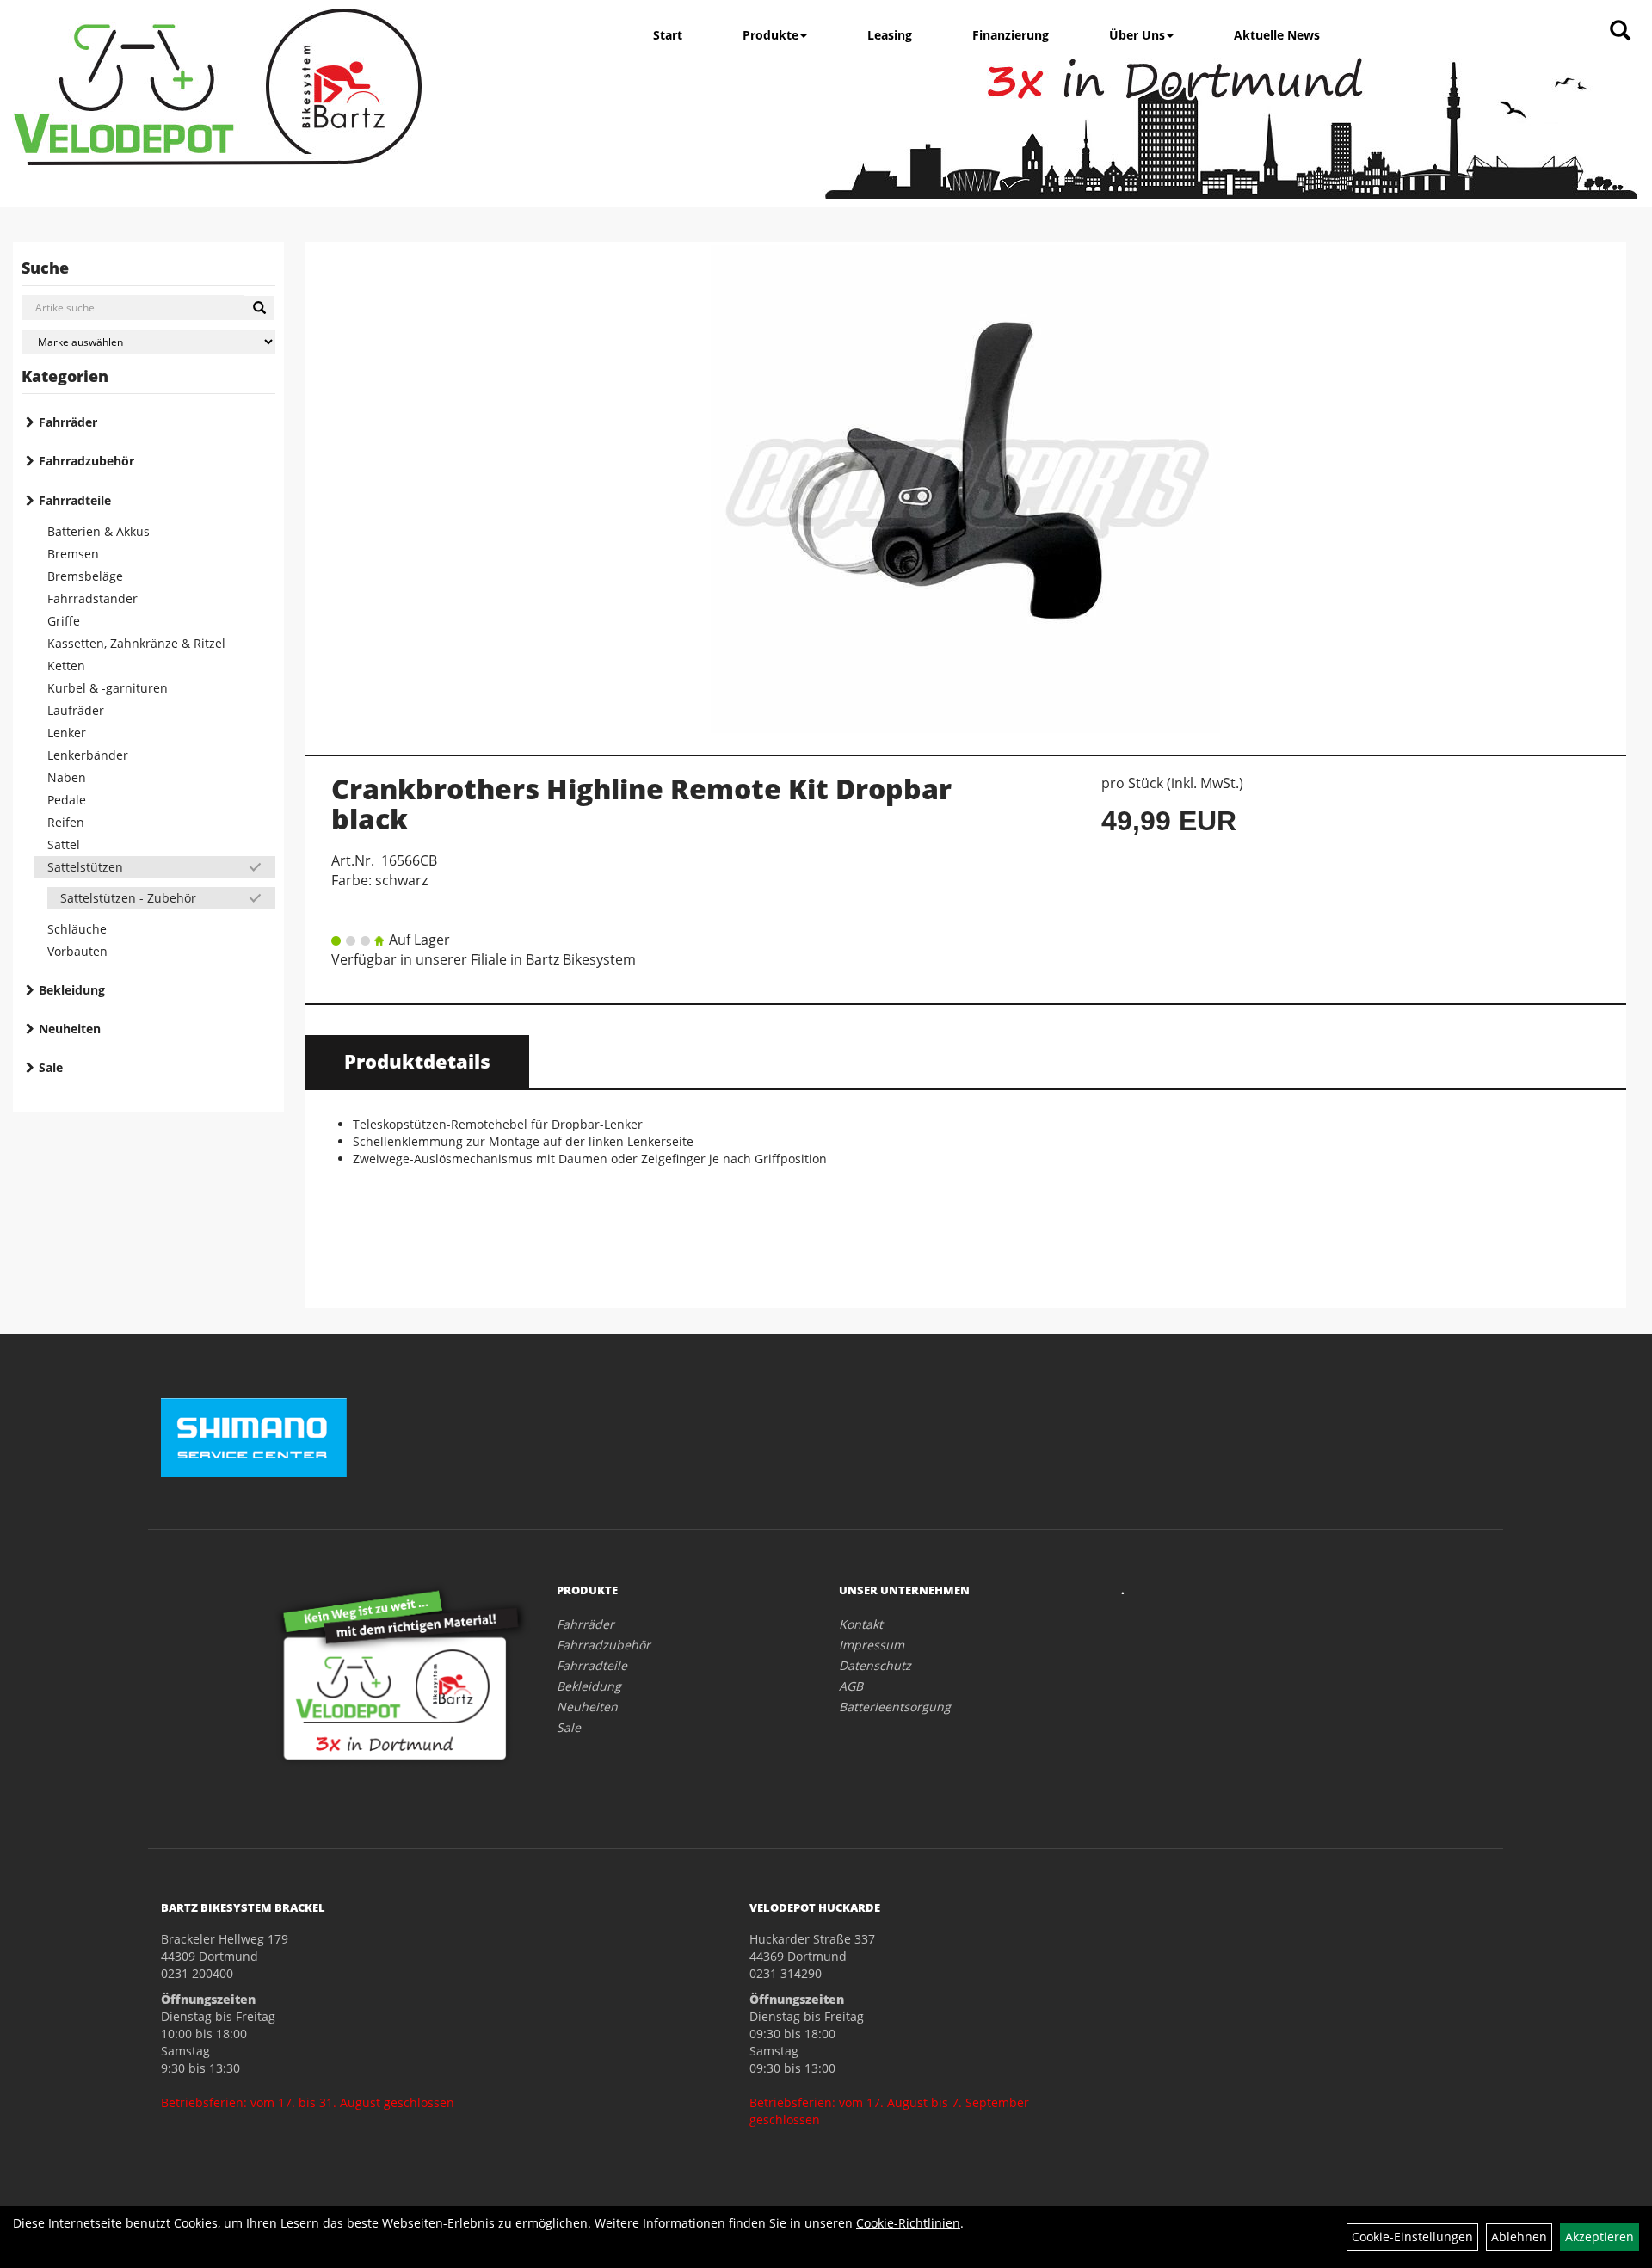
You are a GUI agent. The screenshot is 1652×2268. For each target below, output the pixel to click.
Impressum (872, 1645)
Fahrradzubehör (86, 461)
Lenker (67, 733)
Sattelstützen (85, 867)
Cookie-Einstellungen (1412, 2237)
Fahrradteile (75, 500)
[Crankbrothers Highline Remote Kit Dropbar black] (966, 489)
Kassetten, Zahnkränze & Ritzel (136, 643)
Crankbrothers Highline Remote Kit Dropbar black (641, 804)
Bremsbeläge (85, 576)
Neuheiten (70, 1029)
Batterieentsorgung (895, 1707)
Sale (51, 1067)
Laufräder (76, 710)
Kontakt (861, 1624)
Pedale (67, 800)
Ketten (66, 666)
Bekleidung (72, 990)
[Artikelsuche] (1620, 31)
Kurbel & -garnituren (108, 688)
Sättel (64, 844)
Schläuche (77, 929)
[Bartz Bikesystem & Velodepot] (218, 87)
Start (668, 35)
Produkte (771, 35)
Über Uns (1137, 35)
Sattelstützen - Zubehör (128, 898)
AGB (851, 1686)
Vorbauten (77, 951)
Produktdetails (417, 1061)
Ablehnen (1519, 2237)
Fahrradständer (92, 598)
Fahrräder (68, 422)
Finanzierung (1011, 35)
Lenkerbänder (88, 755)
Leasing (890, 35)
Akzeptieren (1600, 2237)
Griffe (64, 621)
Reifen (66, 822)
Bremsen (73, 554)
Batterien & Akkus (99, 531)
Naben (67, 777)
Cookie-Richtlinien (908, 2223)
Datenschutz (875, 1665)
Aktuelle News (1277, 35)
